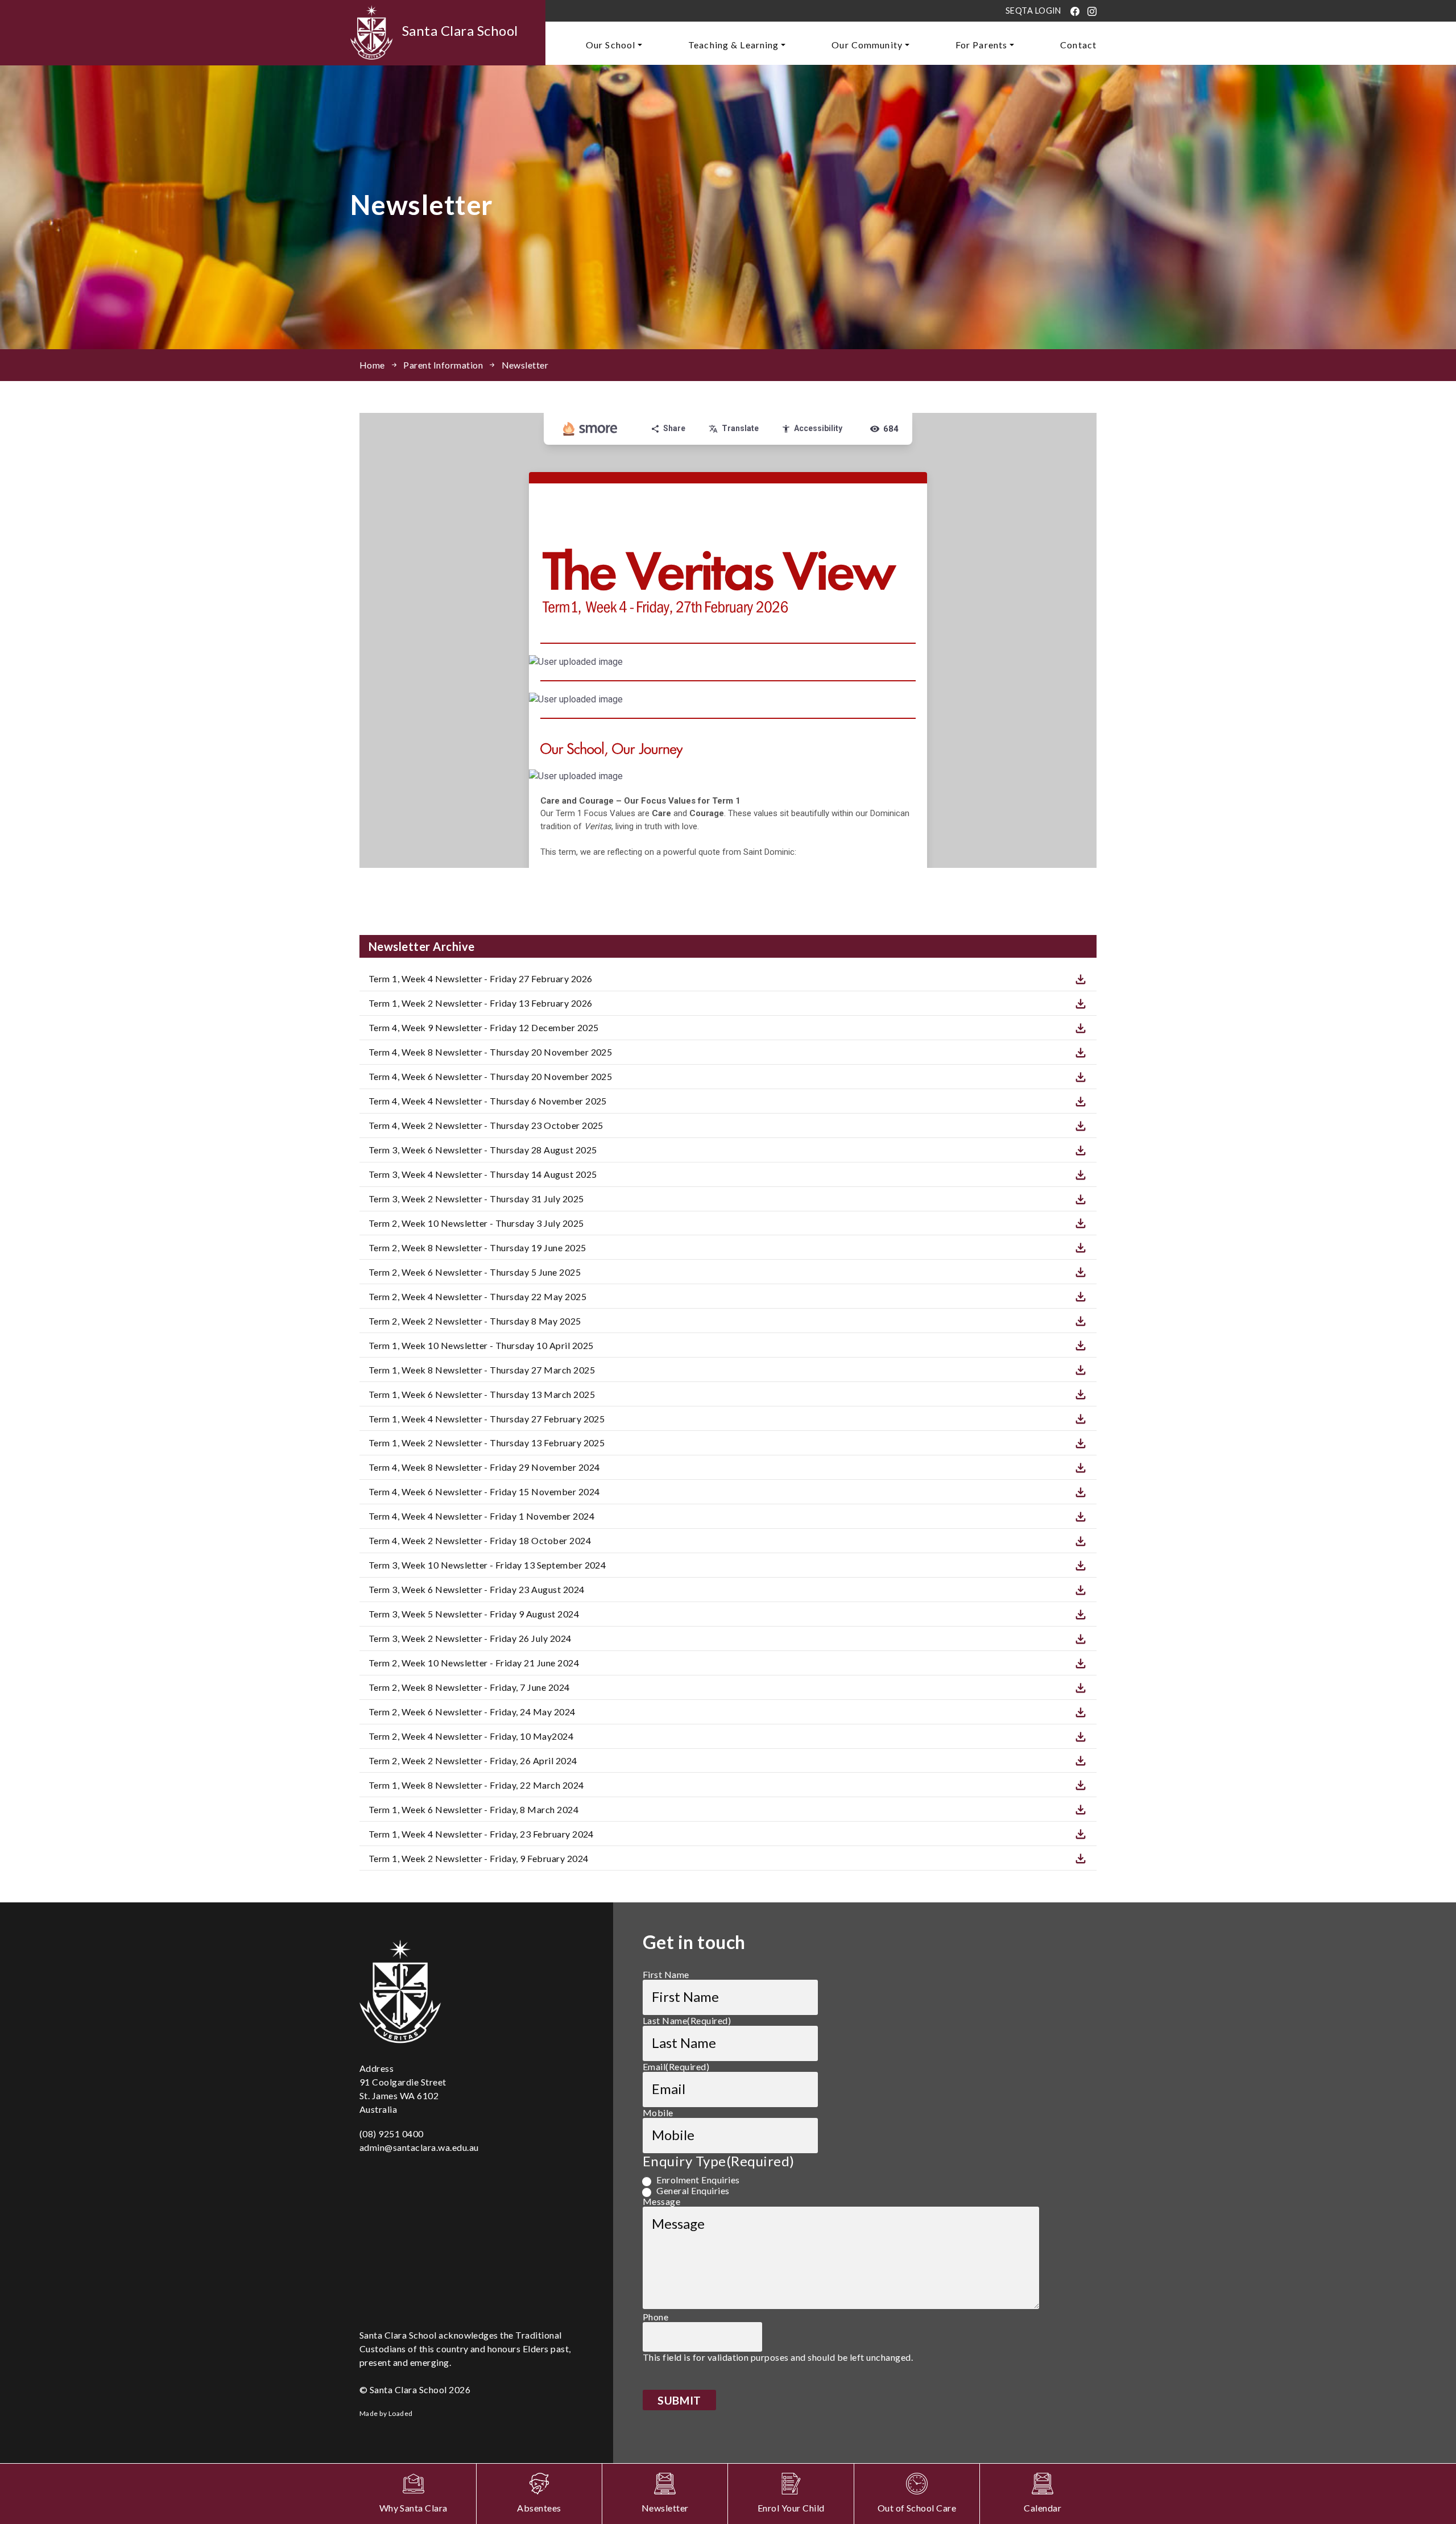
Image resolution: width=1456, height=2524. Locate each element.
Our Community (867, 45)
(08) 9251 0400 (392, 2134)
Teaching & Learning (733, 45)
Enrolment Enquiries (698, 2180)
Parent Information (443, 365)
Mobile (658, 2113)
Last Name (687, 2020)
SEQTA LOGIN (1033, 11)
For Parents (981, 45)
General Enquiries (693, 2190)
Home (372, 365)
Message (661, 2201)
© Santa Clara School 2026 (415, 2389)
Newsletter (525, 365)
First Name (666, 1974)
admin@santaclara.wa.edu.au (419, 2147)
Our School (611, 45)
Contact (1078, 45)
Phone (655, 2317)
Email (676, 2066)
